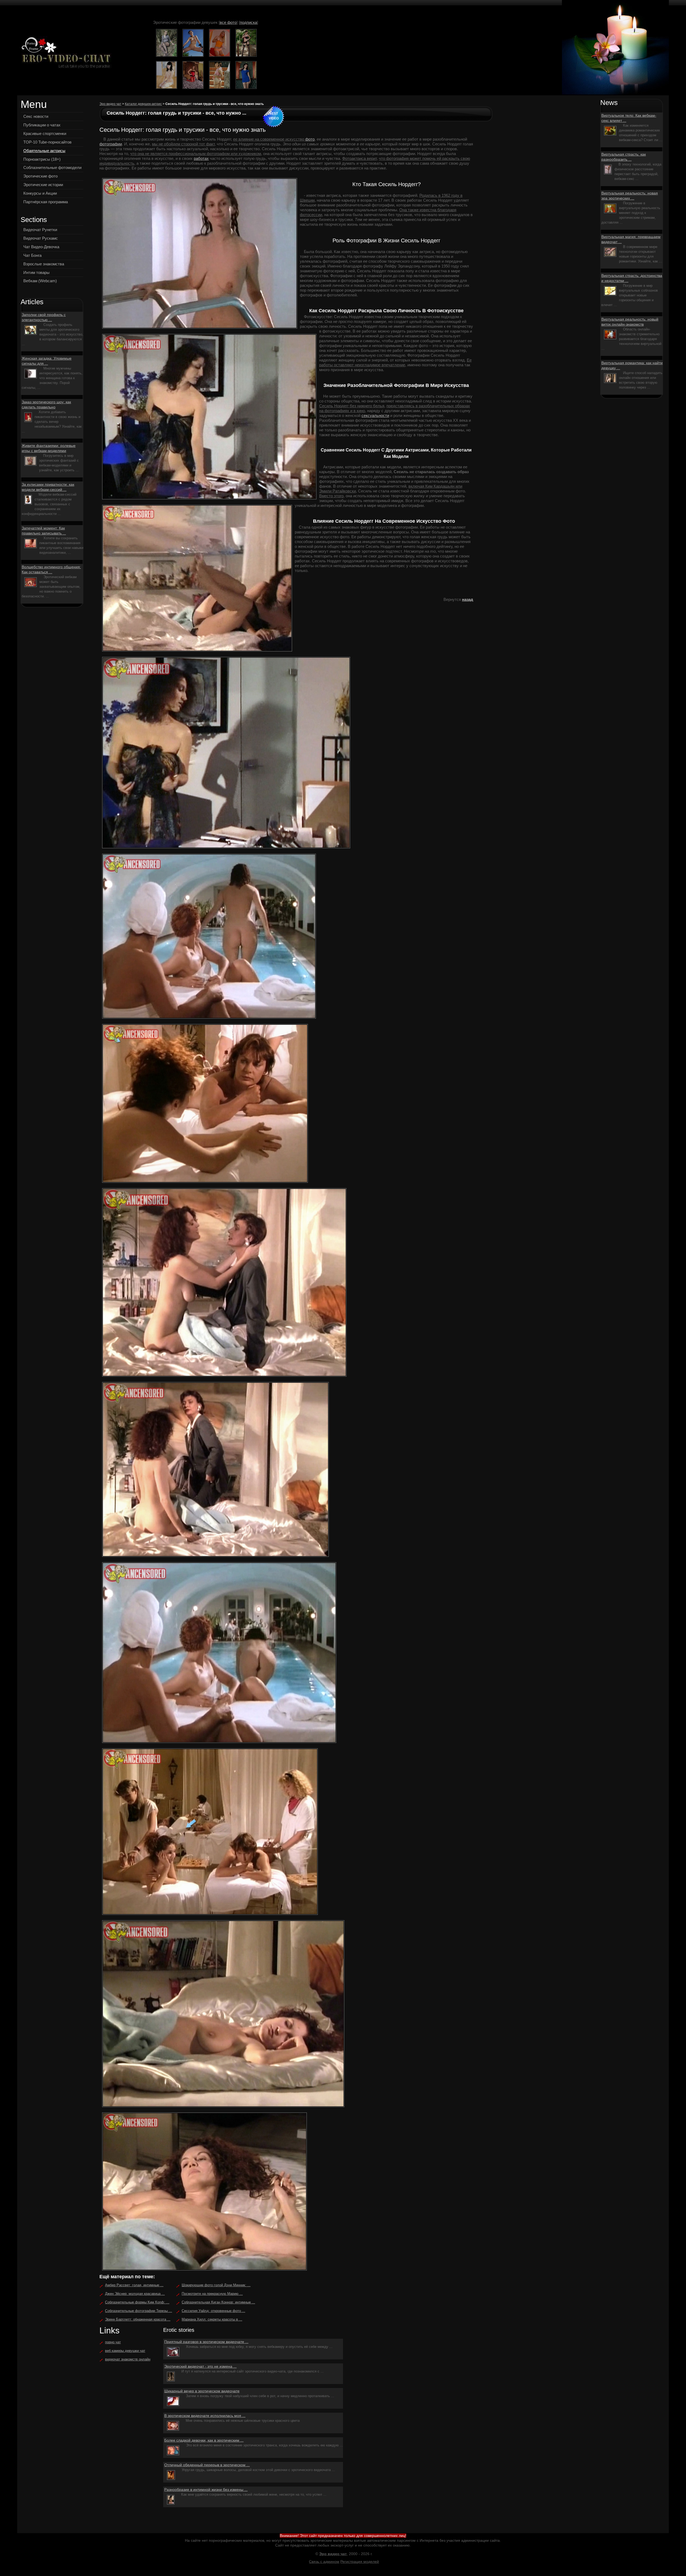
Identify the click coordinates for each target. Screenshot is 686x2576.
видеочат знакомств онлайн (128, 2359)
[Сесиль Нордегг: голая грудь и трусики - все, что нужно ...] (65, 53)
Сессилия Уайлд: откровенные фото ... (213, 2311)
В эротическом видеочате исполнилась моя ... (205, 2416)
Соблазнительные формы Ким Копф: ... (137, 2302)
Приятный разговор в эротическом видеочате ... (206, 2342)
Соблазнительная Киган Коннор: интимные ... (218, 2302)
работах (201, 158)
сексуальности (375, 415)
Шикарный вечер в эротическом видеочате (202, 2391)
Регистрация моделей (360, 2562)
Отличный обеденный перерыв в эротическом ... (207, 2465)
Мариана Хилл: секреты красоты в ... (212, 2319)
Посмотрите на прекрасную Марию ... (212, 2294)
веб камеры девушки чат (125, 2351)
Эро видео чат (110, 104)
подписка (248, 22)
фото (310, 139)
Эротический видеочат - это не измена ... (200, 2366)
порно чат (113, 2342)
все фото (228, 22)
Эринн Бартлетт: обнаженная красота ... (138, 2319)
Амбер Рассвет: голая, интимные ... (134, 2285)
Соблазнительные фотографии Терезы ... (139, 2311)
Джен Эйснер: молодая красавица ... (135, 2294)
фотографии (111, 144)
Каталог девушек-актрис (143, 104)
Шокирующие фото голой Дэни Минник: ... (216, 2285)
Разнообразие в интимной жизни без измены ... (206, 2490)
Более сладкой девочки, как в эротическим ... (204, 2440)
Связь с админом (324, 2562)
